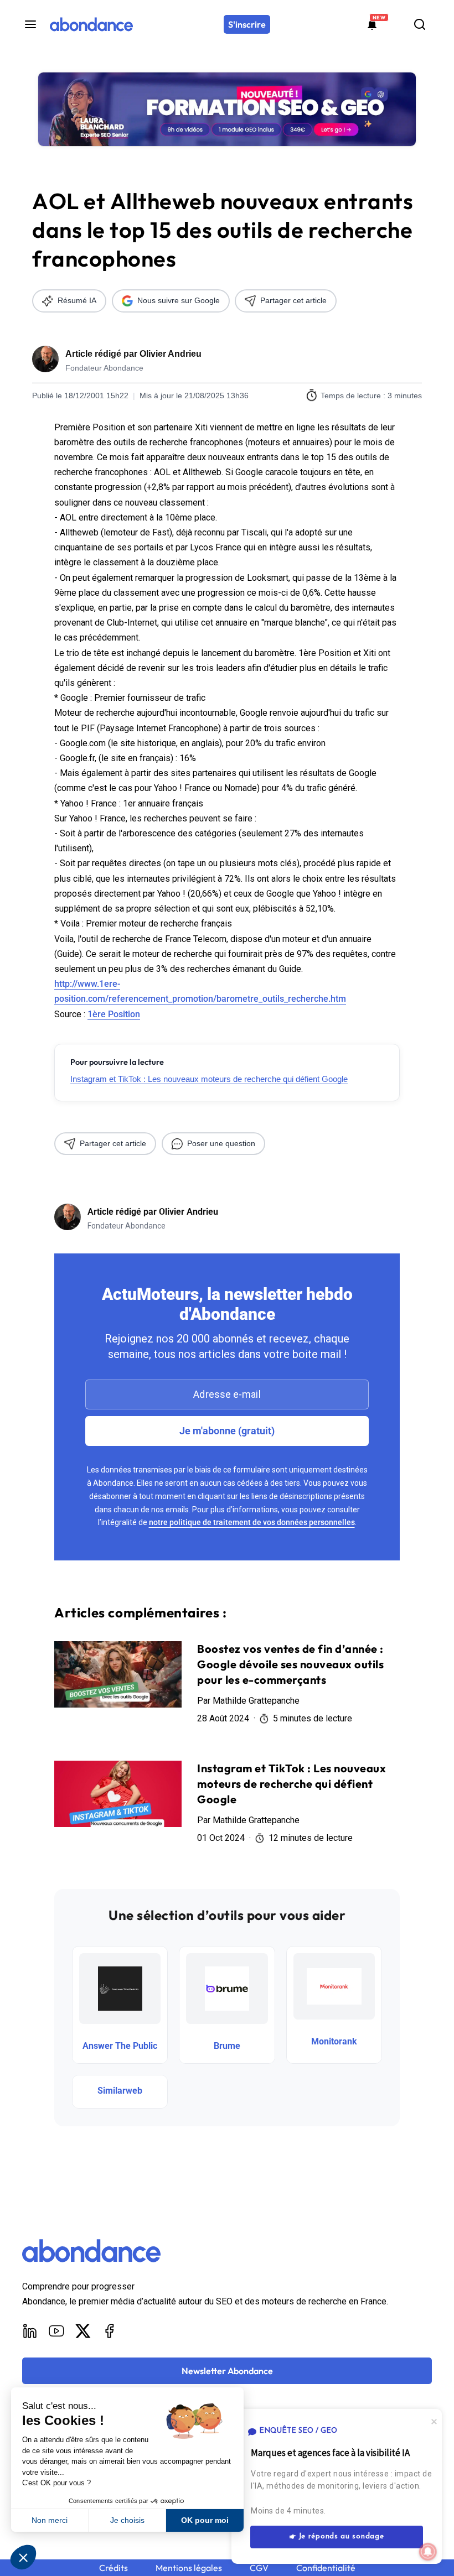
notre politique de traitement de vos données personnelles (252, 1522)
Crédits (114, 2568)
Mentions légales (189, 2568)
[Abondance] (91, 24)
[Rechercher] (420, 24)
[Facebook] (110, 2331)
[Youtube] (56, 2331)
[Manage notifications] (428, 2552)
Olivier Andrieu (171, 354)
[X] (83, 2331)
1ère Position (114, 1014)
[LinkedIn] (30, 2331)
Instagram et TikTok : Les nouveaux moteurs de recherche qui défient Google (209, 1079)
